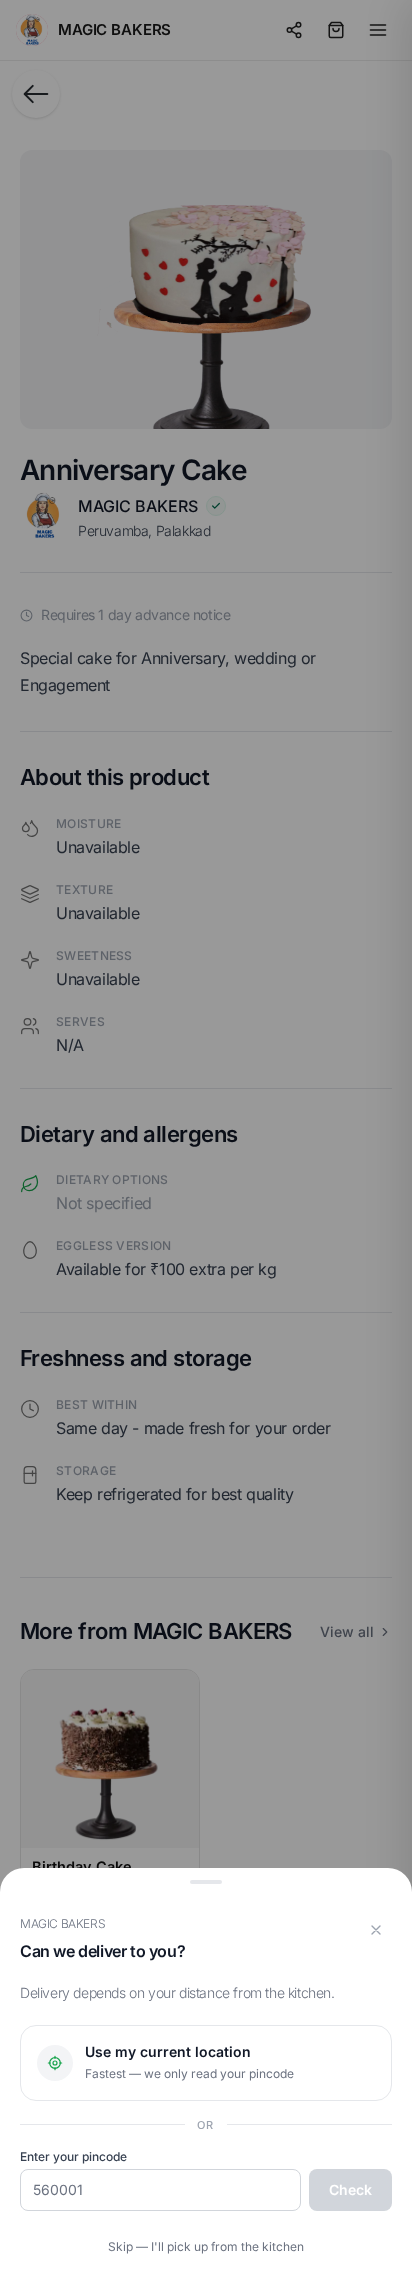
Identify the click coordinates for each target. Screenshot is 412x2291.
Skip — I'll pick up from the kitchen (206, 2246)
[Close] (376, 1930)
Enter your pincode (73, 2156)
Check (350, 2189)
